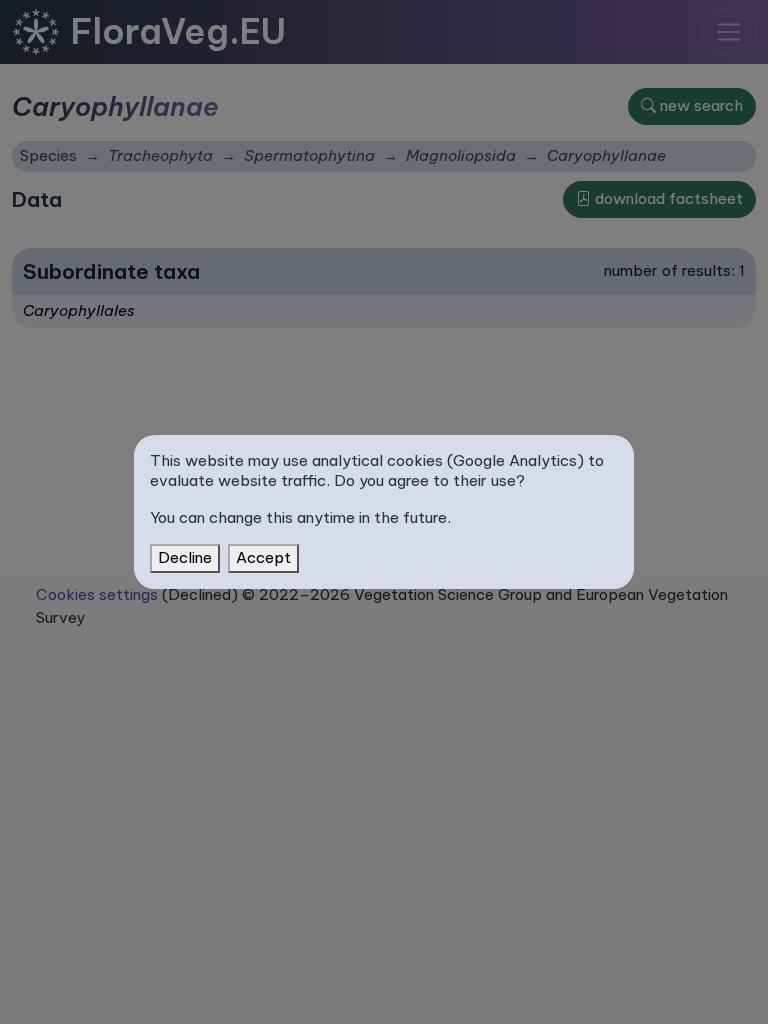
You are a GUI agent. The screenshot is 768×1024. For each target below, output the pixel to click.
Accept (263, 557)
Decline (185, 557)
